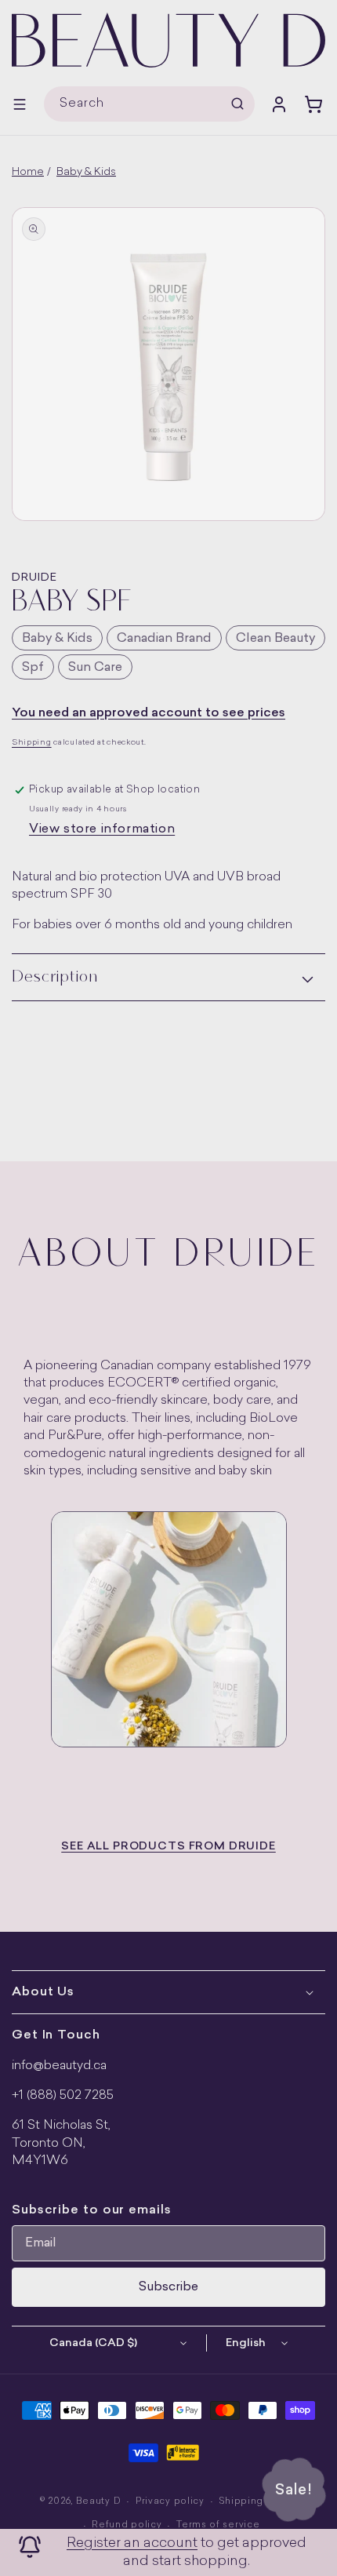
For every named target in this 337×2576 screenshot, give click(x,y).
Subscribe (168, 2287)
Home (28, 172)
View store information (102, 829)
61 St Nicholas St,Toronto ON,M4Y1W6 (61, 2143)
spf (33, 668)
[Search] (237, 104)
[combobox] (149, 104)
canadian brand (164, 639)
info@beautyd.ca (59, 2066)
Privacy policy (170, 2502)
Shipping (32, 743)
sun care (95, 668)
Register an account (132, 2543)
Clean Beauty (275, 639)
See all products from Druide (168, 1847)
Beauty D (99, 2502)
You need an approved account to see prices (149, 713)
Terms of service (218, 2525)
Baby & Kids (86, 172)
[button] (20, 104)
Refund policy (127, 2525)
